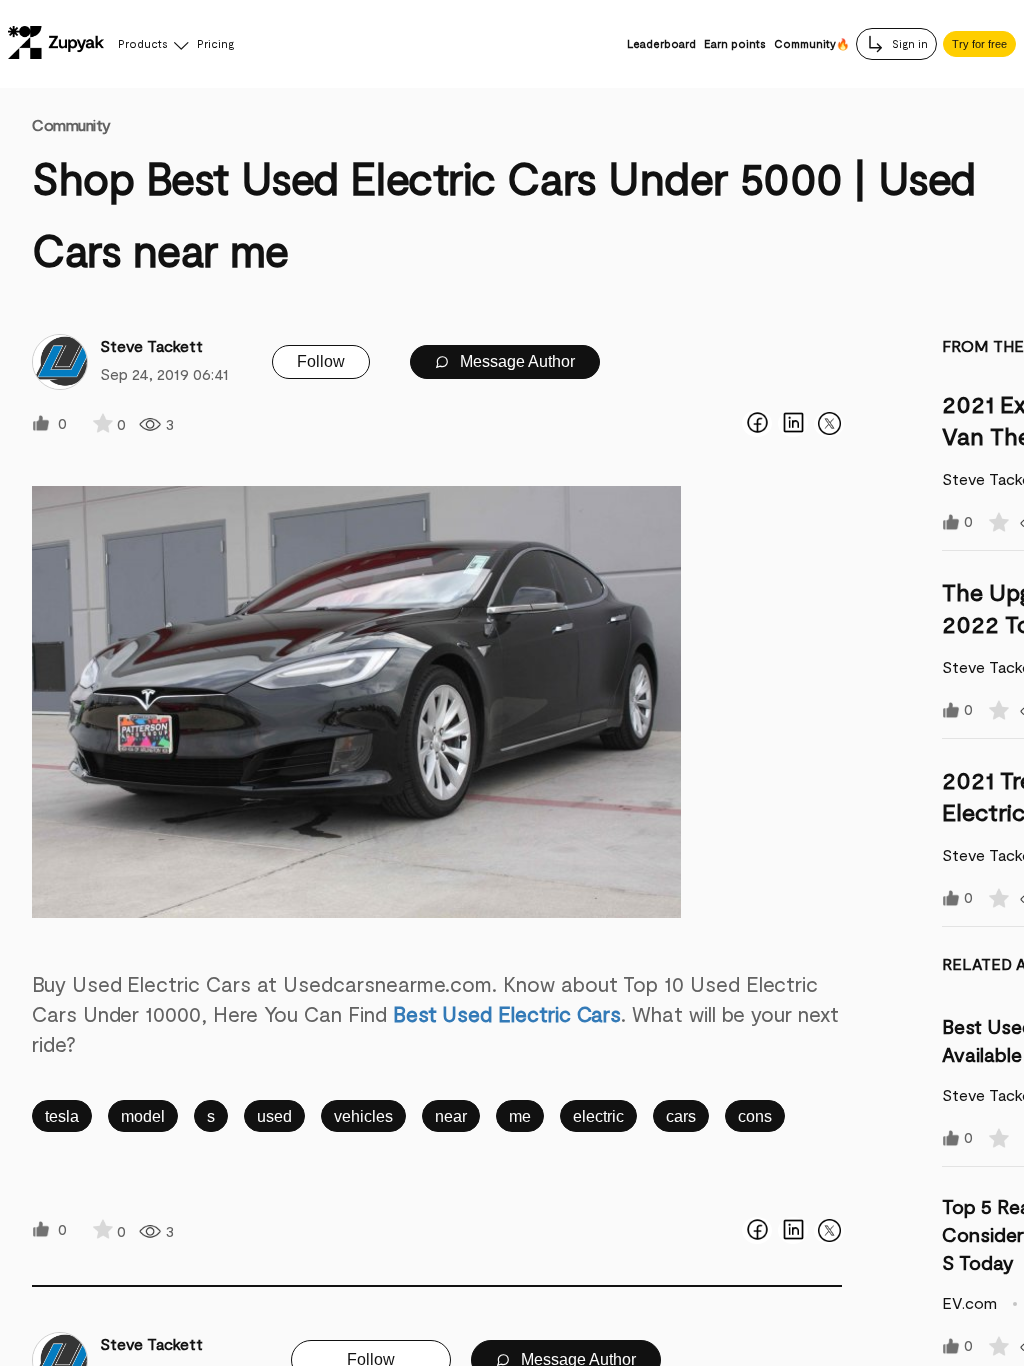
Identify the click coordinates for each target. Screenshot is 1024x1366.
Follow (321, 361)
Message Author (515, 361)
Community (71, 124)
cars (681, 1116)
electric (598, 1116)
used (274, 1116)
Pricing (215, 43)
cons (755, 1116)
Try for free (979, 44)
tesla (62, 1116)
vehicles (363, 1116)
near (451, 1116)
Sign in (908, 43)
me (520, 1116)
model (143, 1116)
